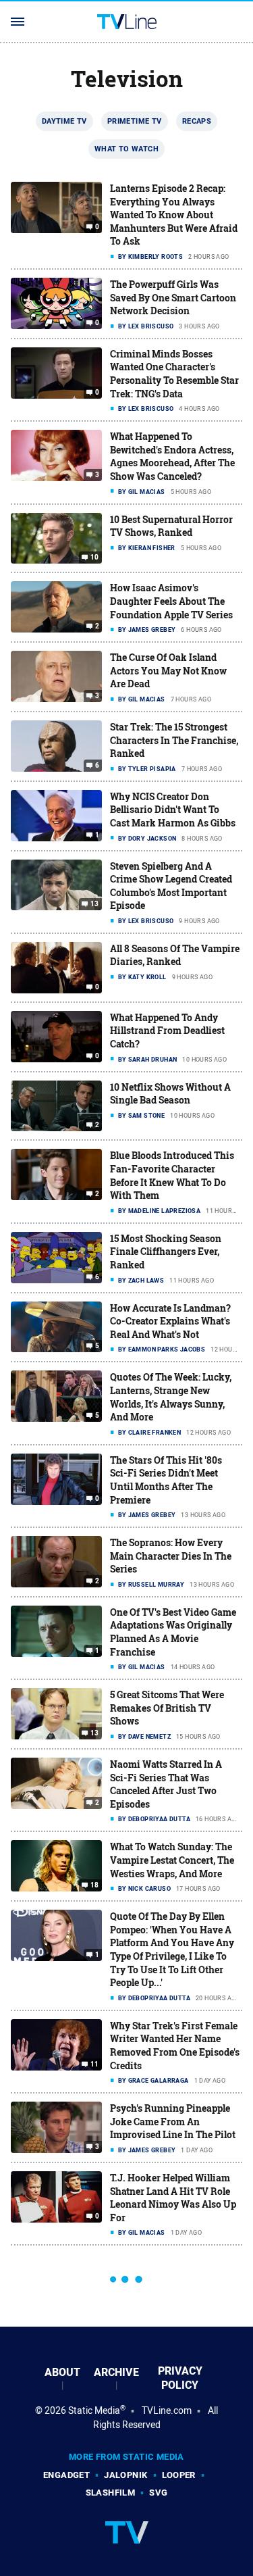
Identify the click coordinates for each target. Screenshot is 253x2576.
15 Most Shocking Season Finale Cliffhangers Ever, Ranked (166, 1252)
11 (95, 2064)
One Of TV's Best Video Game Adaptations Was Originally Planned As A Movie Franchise (173, 1632)
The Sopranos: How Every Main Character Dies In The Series (171, 1556)
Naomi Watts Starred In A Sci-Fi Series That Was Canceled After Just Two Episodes (166, 1784)
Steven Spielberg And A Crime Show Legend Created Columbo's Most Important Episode (171, 886)
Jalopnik (125, 2475)
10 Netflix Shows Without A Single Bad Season (170, 1094)
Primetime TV (135, 121)
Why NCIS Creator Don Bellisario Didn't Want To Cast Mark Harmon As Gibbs (173, 810)
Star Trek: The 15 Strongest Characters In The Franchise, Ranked (174, 740)
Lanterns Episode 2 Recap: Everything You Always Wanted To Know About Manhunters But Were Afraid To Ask (174, 215)
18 (95, 1885)
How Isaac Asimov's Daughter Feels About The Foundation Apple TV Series (171, 601)
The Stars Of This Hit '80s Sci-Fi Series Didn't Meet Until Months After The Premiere (166, 1480)
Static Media (94, 2410)
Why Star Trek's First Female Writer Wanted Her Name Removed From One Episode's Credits (175, 2046)
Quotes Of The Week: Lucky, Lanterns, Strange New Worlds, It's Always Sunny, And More (171, 1397)
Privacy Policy (180, 2378)
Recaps (197, 121)
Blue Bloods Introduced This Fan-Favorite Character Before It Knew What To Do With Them (172, 1175)
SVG (158, 2493)
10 (95, 558)
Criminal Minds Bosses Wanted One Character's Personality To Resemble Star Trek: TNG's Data (174, 374)
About (62, 2372)
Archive (116, 2372)
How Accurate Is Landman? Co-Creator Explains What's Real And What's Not (170, 1321)
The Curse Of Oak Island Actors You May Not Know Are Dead (168, 670)
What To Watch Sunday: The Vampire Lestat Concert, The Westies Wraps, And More (172, 1860)
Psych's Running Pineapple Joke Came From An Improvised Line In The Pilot (173, 2121)
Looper (179, 2475)
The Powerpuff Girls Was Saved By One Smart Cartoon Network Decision (173, 297)
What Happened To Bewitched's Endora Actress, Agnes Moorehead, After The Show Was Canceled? (172, 456)
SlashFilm (111, 2493)
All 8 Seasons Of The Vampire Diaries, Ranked (175, 955)
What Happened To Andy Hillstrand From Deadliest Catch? (167, 1031)
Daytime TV (64, 121)
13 (95, 904)
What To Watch (126, 149)
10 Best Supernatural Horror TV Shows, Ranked (171, 526)
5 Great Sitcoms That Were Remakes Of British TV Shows (167, 1708)
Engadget (66, 2475)
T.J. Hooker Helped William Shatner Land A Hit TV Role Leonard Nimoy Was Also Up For (173, 2198)
